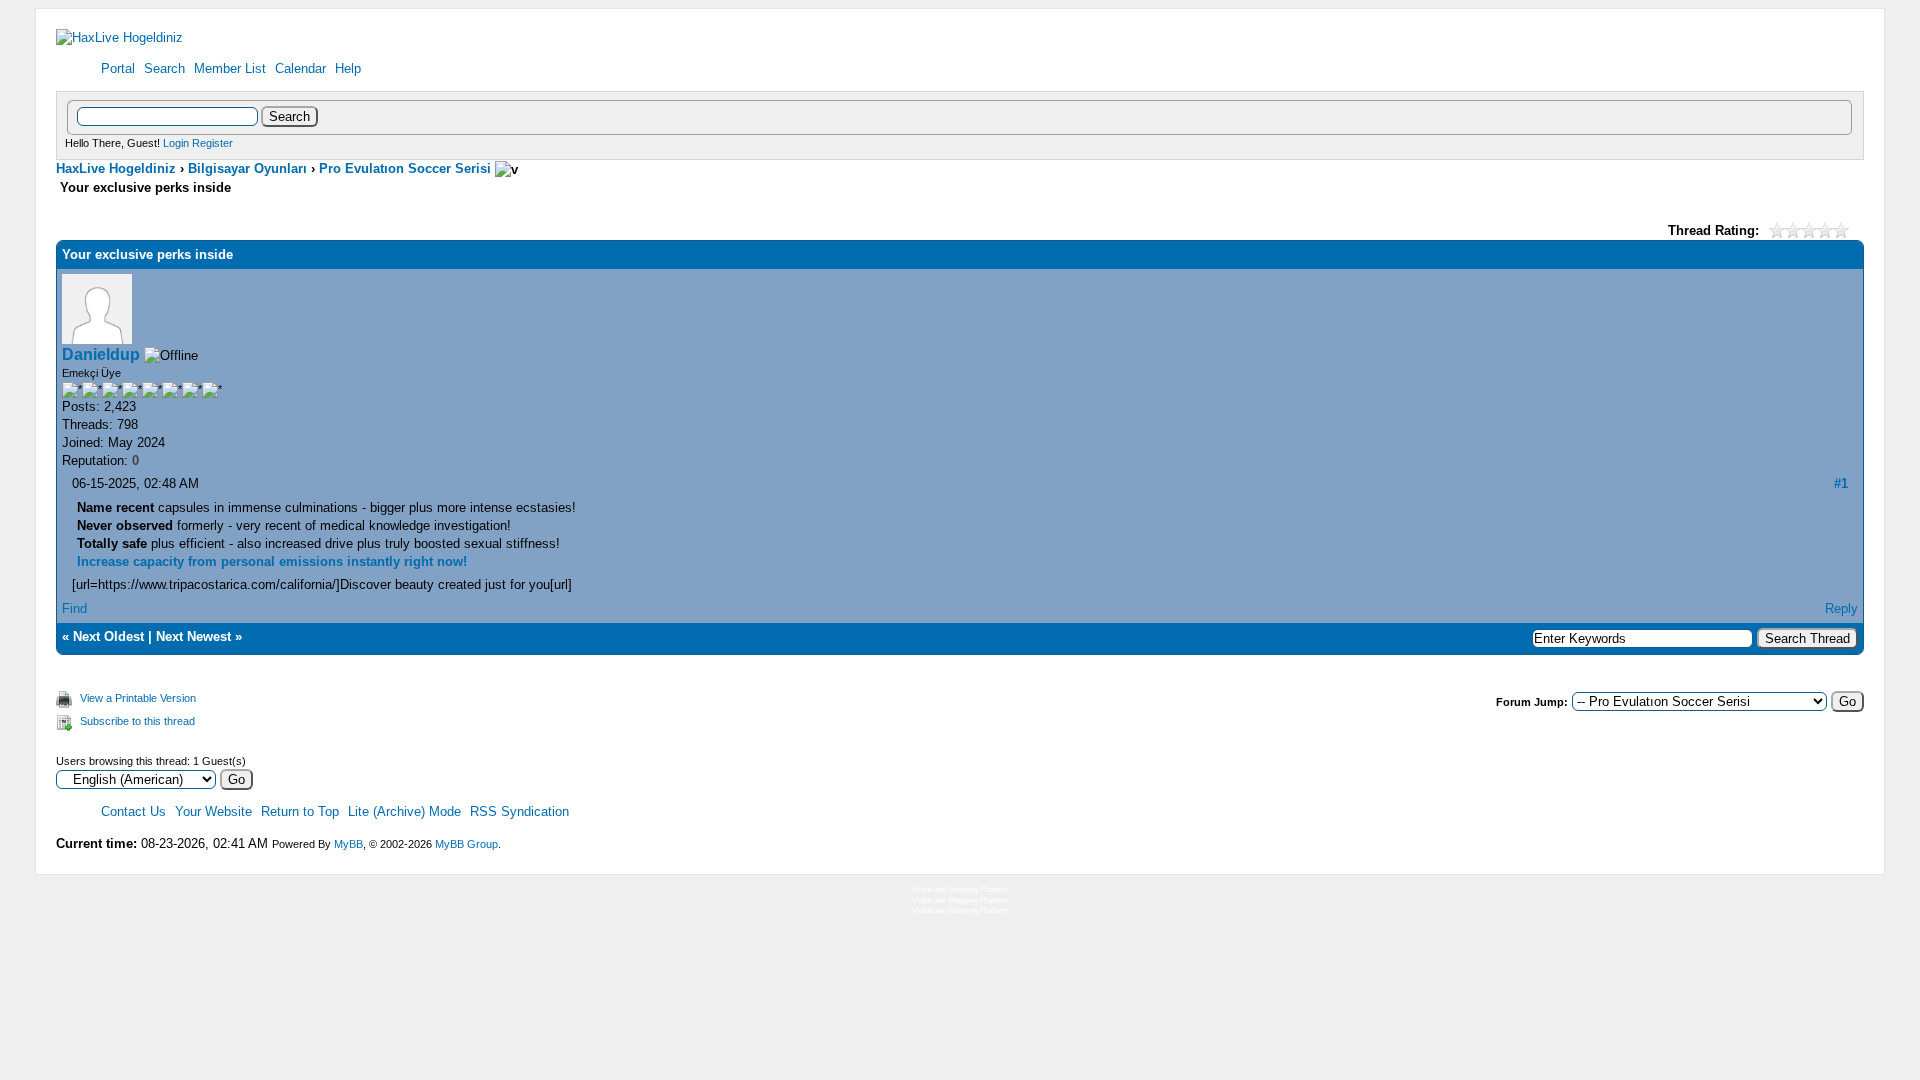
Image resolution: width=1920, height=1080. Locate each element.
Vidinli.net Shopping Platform (960, 889)
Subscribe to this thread (137, 721)
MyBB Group (466, 844)
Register (212, 143)
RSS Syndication (519, 811)
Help (348, 68)
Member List (230, 68)
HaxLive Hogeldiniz (116, 168)
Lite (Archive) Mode (404, 811)
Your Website (213, 811)
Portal (118, 68)
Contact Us (133, 811)
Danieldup (101, 354)
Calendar (300, 68)
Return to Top (300, 811)
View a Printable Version (138, 698)
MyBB (348, 844)
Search (164, 68)
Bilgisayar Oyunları (247, 168)
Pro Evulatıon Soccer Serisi (405, 168)
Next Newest (193, 636)
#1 (1841, 483)
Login (176, 143)
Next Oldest (108, 636)
